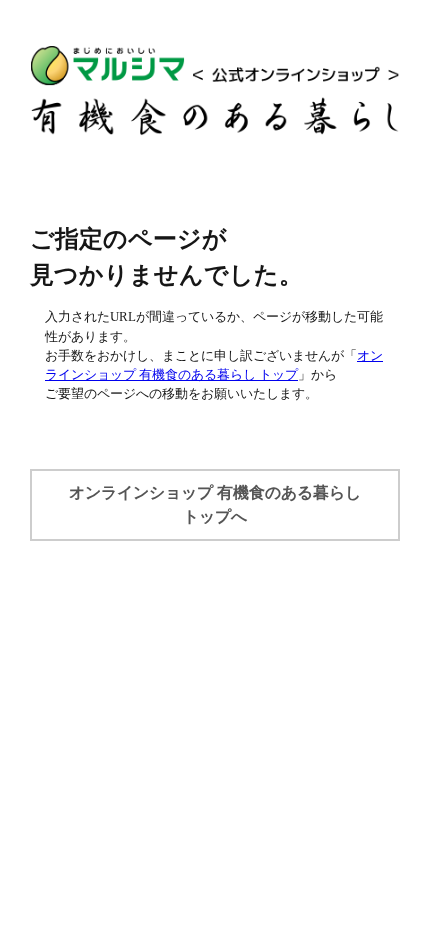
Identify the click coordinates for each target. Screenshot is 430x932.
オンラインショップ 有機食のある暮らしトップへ (215, 504)
